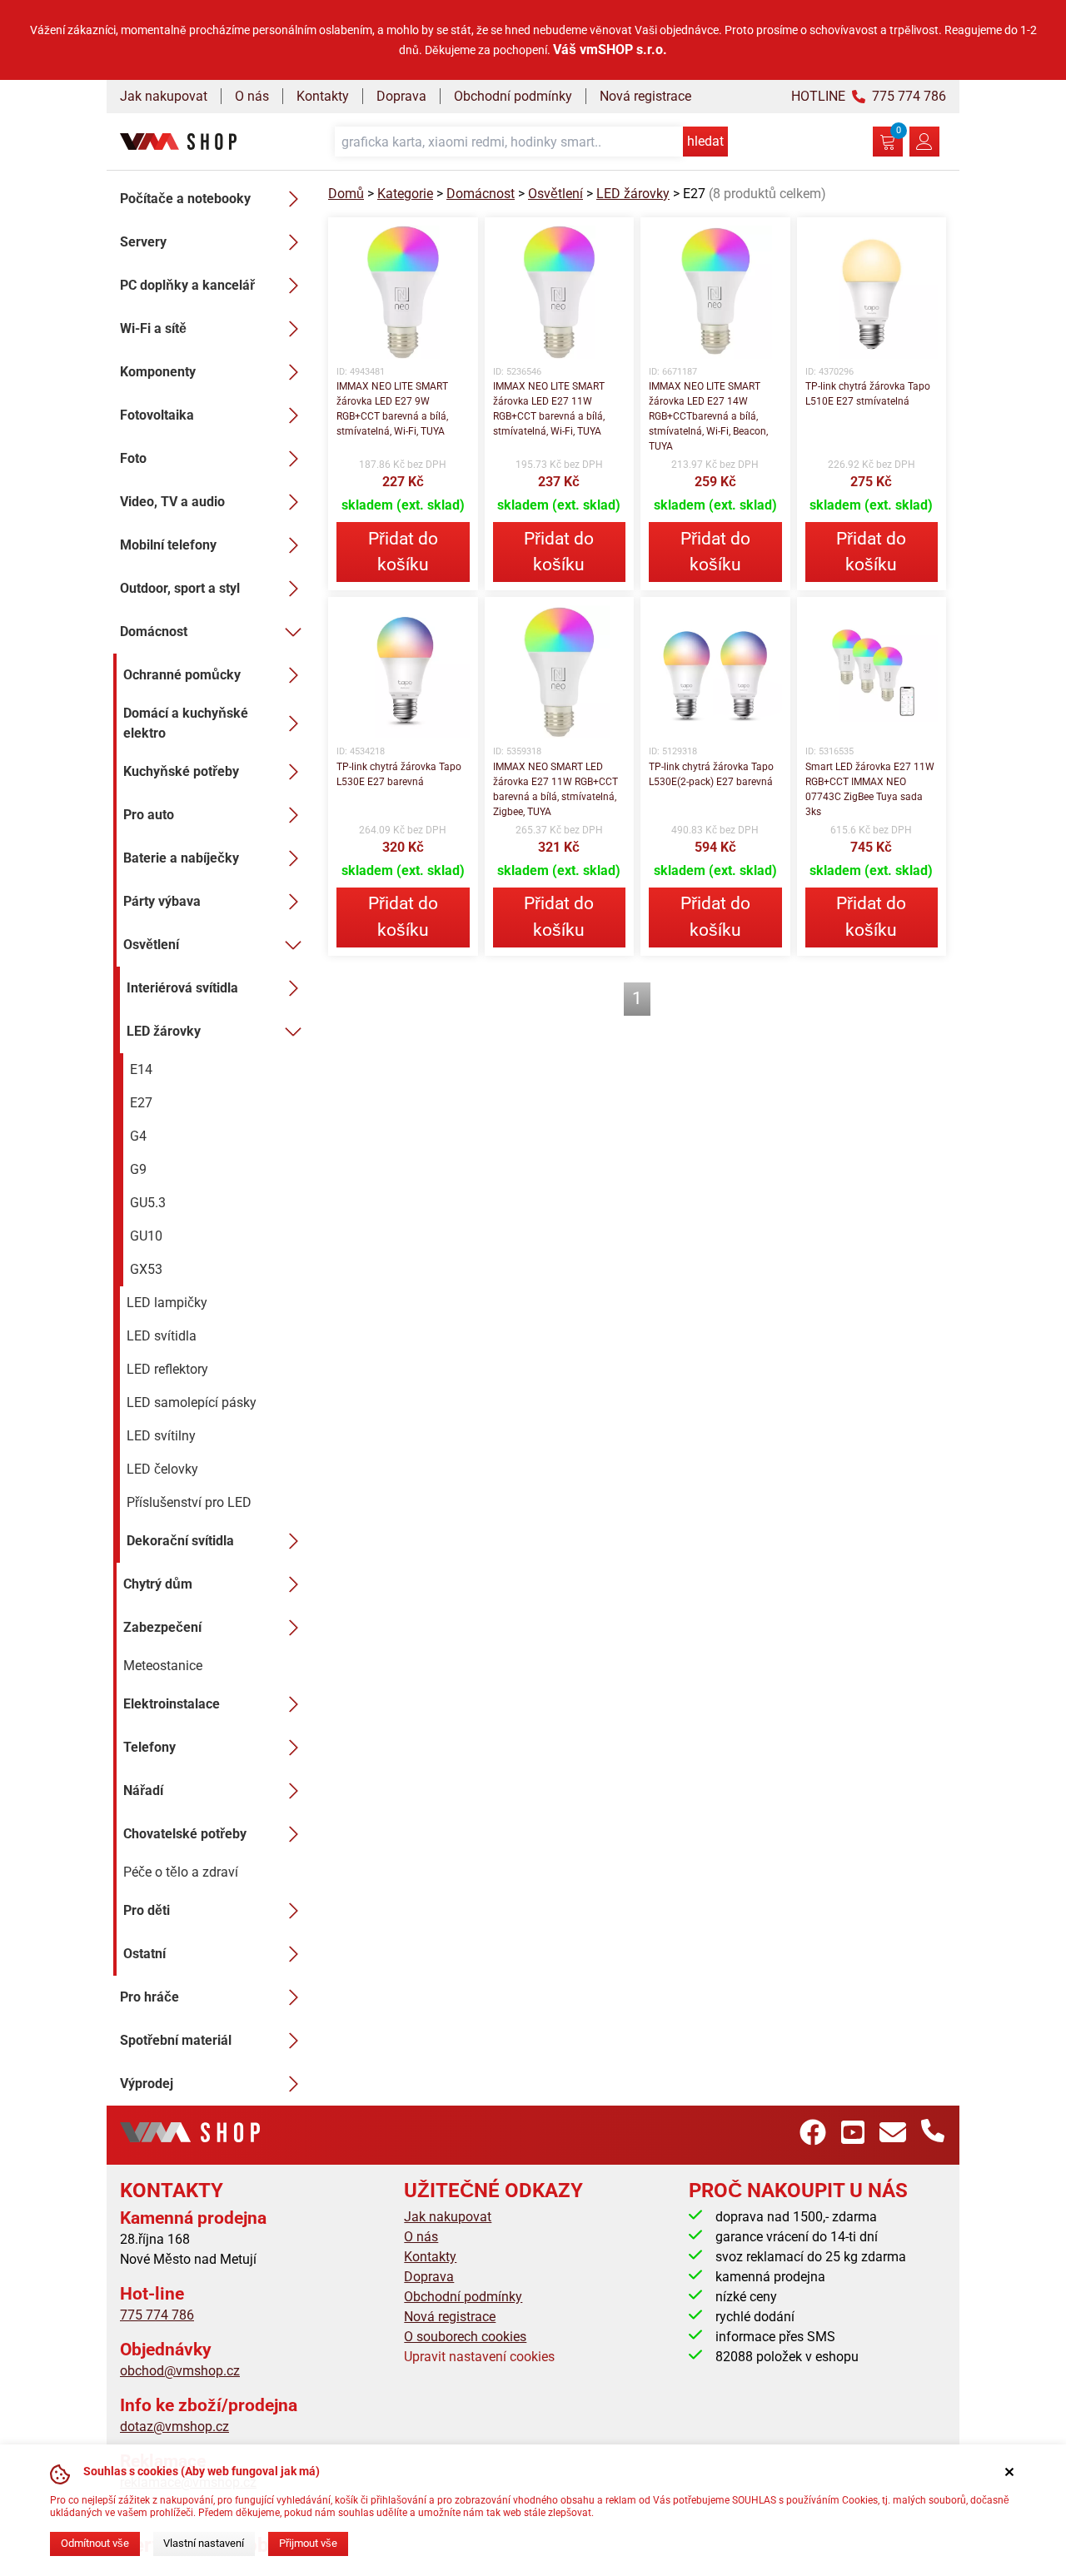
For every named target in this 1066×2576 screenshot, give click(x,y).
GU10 (146, 1236)
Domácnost (154, 632)
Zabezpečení (162, 1627)
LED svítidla (162, 1336)
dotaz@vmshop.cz (174, 2427)
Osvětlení (151, 945)
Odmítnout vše (95, 2543)
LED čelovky (162, 1469)
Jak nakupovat (164, 96)
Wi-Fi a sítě (153, 328)
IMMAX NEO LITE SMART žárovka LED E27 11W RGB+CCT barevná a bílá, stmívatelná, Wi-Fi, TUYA (549, 409)
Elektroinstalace (172, 1704)
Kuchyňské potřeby (181, 771)
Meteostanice (163, 1666)
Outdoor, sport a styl (180, 588)
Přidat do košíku (403, 552)
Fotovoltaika (157, 415)
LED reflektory (167, 1369)
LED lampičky (167, 1303)
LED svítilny (161, 1436)
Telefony (149, 1747)
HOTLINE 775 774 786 (869, 96)
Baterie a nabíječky (181, 858)
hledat (705, 141)
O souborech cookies (465, 2337)
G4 (138, 1136)
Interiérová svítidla (182, 988)
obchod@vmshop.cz (180, 2371)
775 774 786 (157, 2315)
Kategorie (405, 194)
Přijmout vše (308, 2543)
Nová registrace (645, 96)
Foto (133, 458)
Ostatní (144, 1954)
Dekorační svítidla (180, 1541)
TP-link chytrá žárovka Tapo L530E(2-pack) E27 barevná (711, 774)
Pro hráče (149, 1997)
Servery (143, 242)
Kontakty (323, 96)
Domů (346, 194)
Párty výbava (162, 901)
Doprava (401, 96)
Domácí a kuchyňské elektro (186, 723)
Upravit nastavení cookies (479, 2357)
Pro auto (149, 815)
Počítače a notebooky (185, 199)
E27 (141, 1103)
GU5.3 (148, 1203)
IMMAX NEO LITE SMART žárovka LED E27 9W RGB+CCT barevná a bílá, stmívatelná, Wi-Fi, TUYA (392, 409)
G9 (138, 1169)
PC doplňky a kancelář (187, 285)
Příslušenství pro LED (189, 1502)
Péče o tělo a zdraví (181, 1872)
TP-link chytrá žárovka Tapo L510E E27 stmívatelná (868, 394)
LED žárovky (164, 1031)
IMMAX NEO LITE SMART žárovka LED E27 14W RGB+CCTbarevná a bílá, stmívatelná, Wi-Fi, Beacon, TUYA (708, 416)
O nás (252, 96)
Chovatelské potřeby (185, 1834)
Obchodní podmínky (513, 96)
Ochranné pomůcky (182, 675)
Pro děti (147, 1910)
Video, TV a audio (172, 502)
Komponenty (158, 372)
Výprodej (147, 2084)
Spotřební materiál (176, 2040)
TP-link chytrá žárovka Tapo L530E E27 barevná (399, 774)
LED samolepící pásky (192, 1402)
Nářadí (143, 1790)
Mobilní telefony (168, 545)
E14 (141, 1069)
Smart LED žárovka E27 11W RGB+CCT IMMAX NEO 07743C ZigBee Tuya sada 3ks (870, 789)
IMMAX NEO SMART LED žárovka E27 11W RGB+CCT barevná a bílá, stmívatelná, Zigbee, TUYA (555, 789)
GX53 (146, 1269)
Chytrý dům (158, 1584)
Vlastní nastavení (204, 2543)
